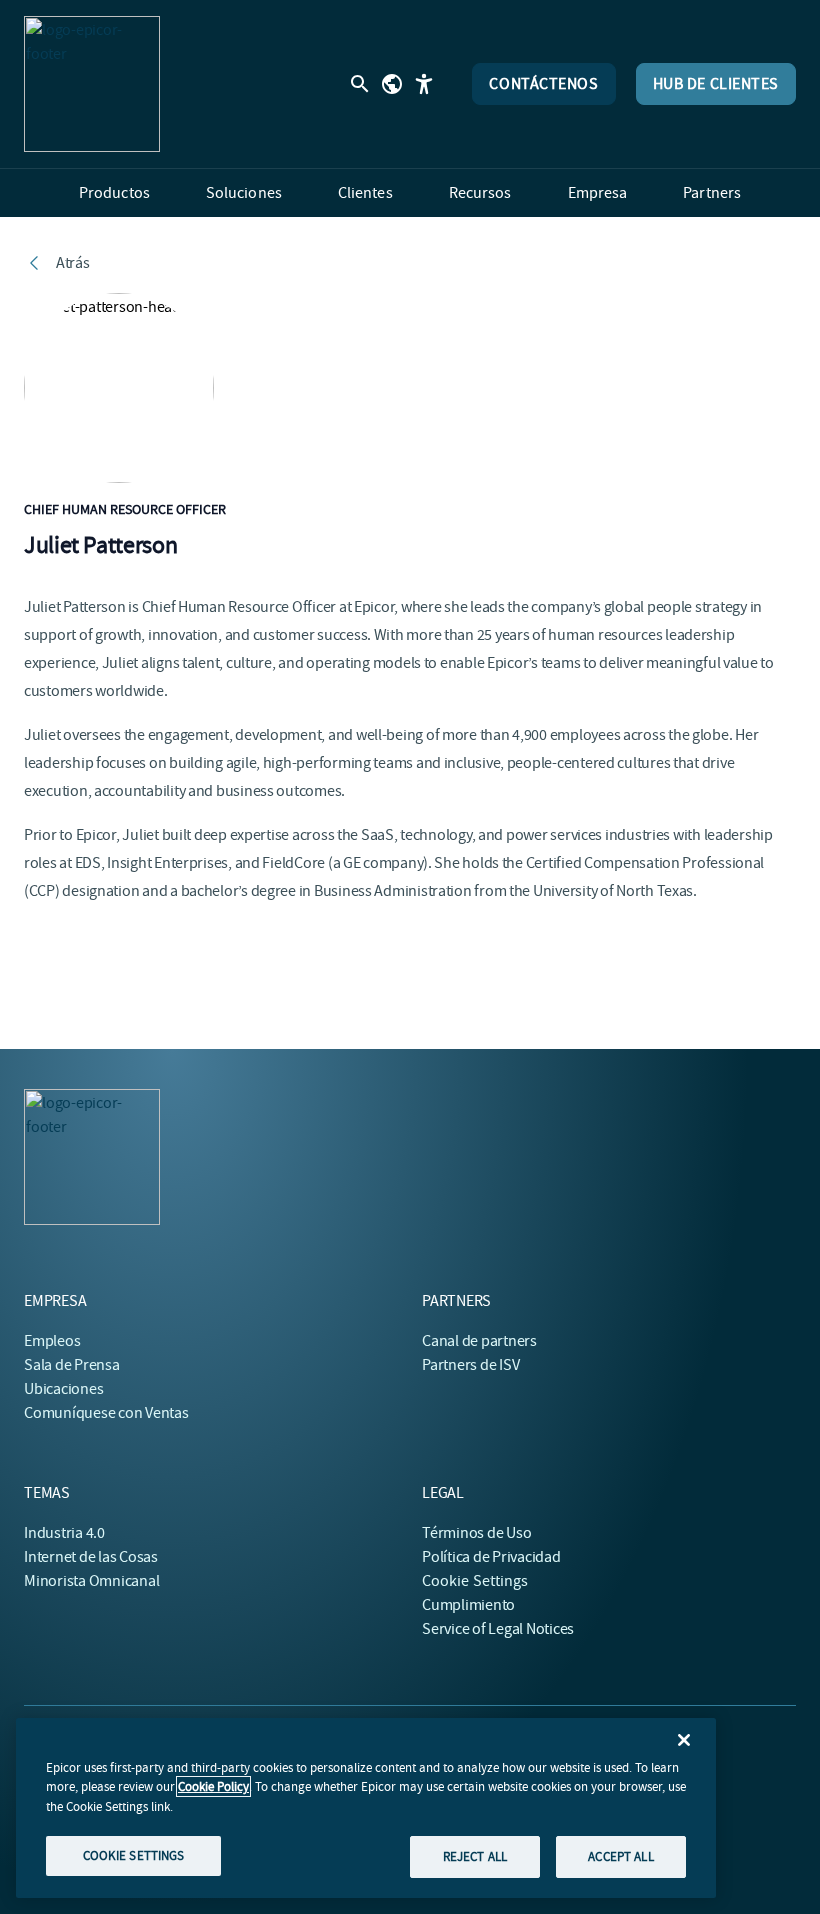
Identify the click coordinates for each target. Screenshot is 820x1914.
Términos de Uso (476, 1533)
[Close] (684, 1740)
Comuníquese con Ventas (106, 1413)
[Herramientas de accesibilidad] (424, 84)
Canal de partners (479, 1341)
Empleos (52, 1341)
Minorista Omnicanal (91, 1581)
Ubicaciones (63, 1389)
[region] (366, 1808)
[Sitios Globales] (392, 84)
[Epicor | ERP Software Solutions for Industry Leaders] (92, 84)
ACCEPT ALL (620, 1856)
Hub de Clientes (716, 84)
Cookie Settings (475, 1581)
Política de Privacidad (491, 1557)
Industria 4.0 (64, 1533)
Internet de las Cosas (91, 1557)
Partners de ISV (470, 1365)
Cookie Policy (213, 1786)
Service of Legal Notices (498, 1629)
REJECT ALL (475, 1856)
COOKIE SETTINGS (134, 1855)
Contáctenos (543, 84)
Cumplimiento (468, 1605)
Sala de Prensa (72, 1365)
